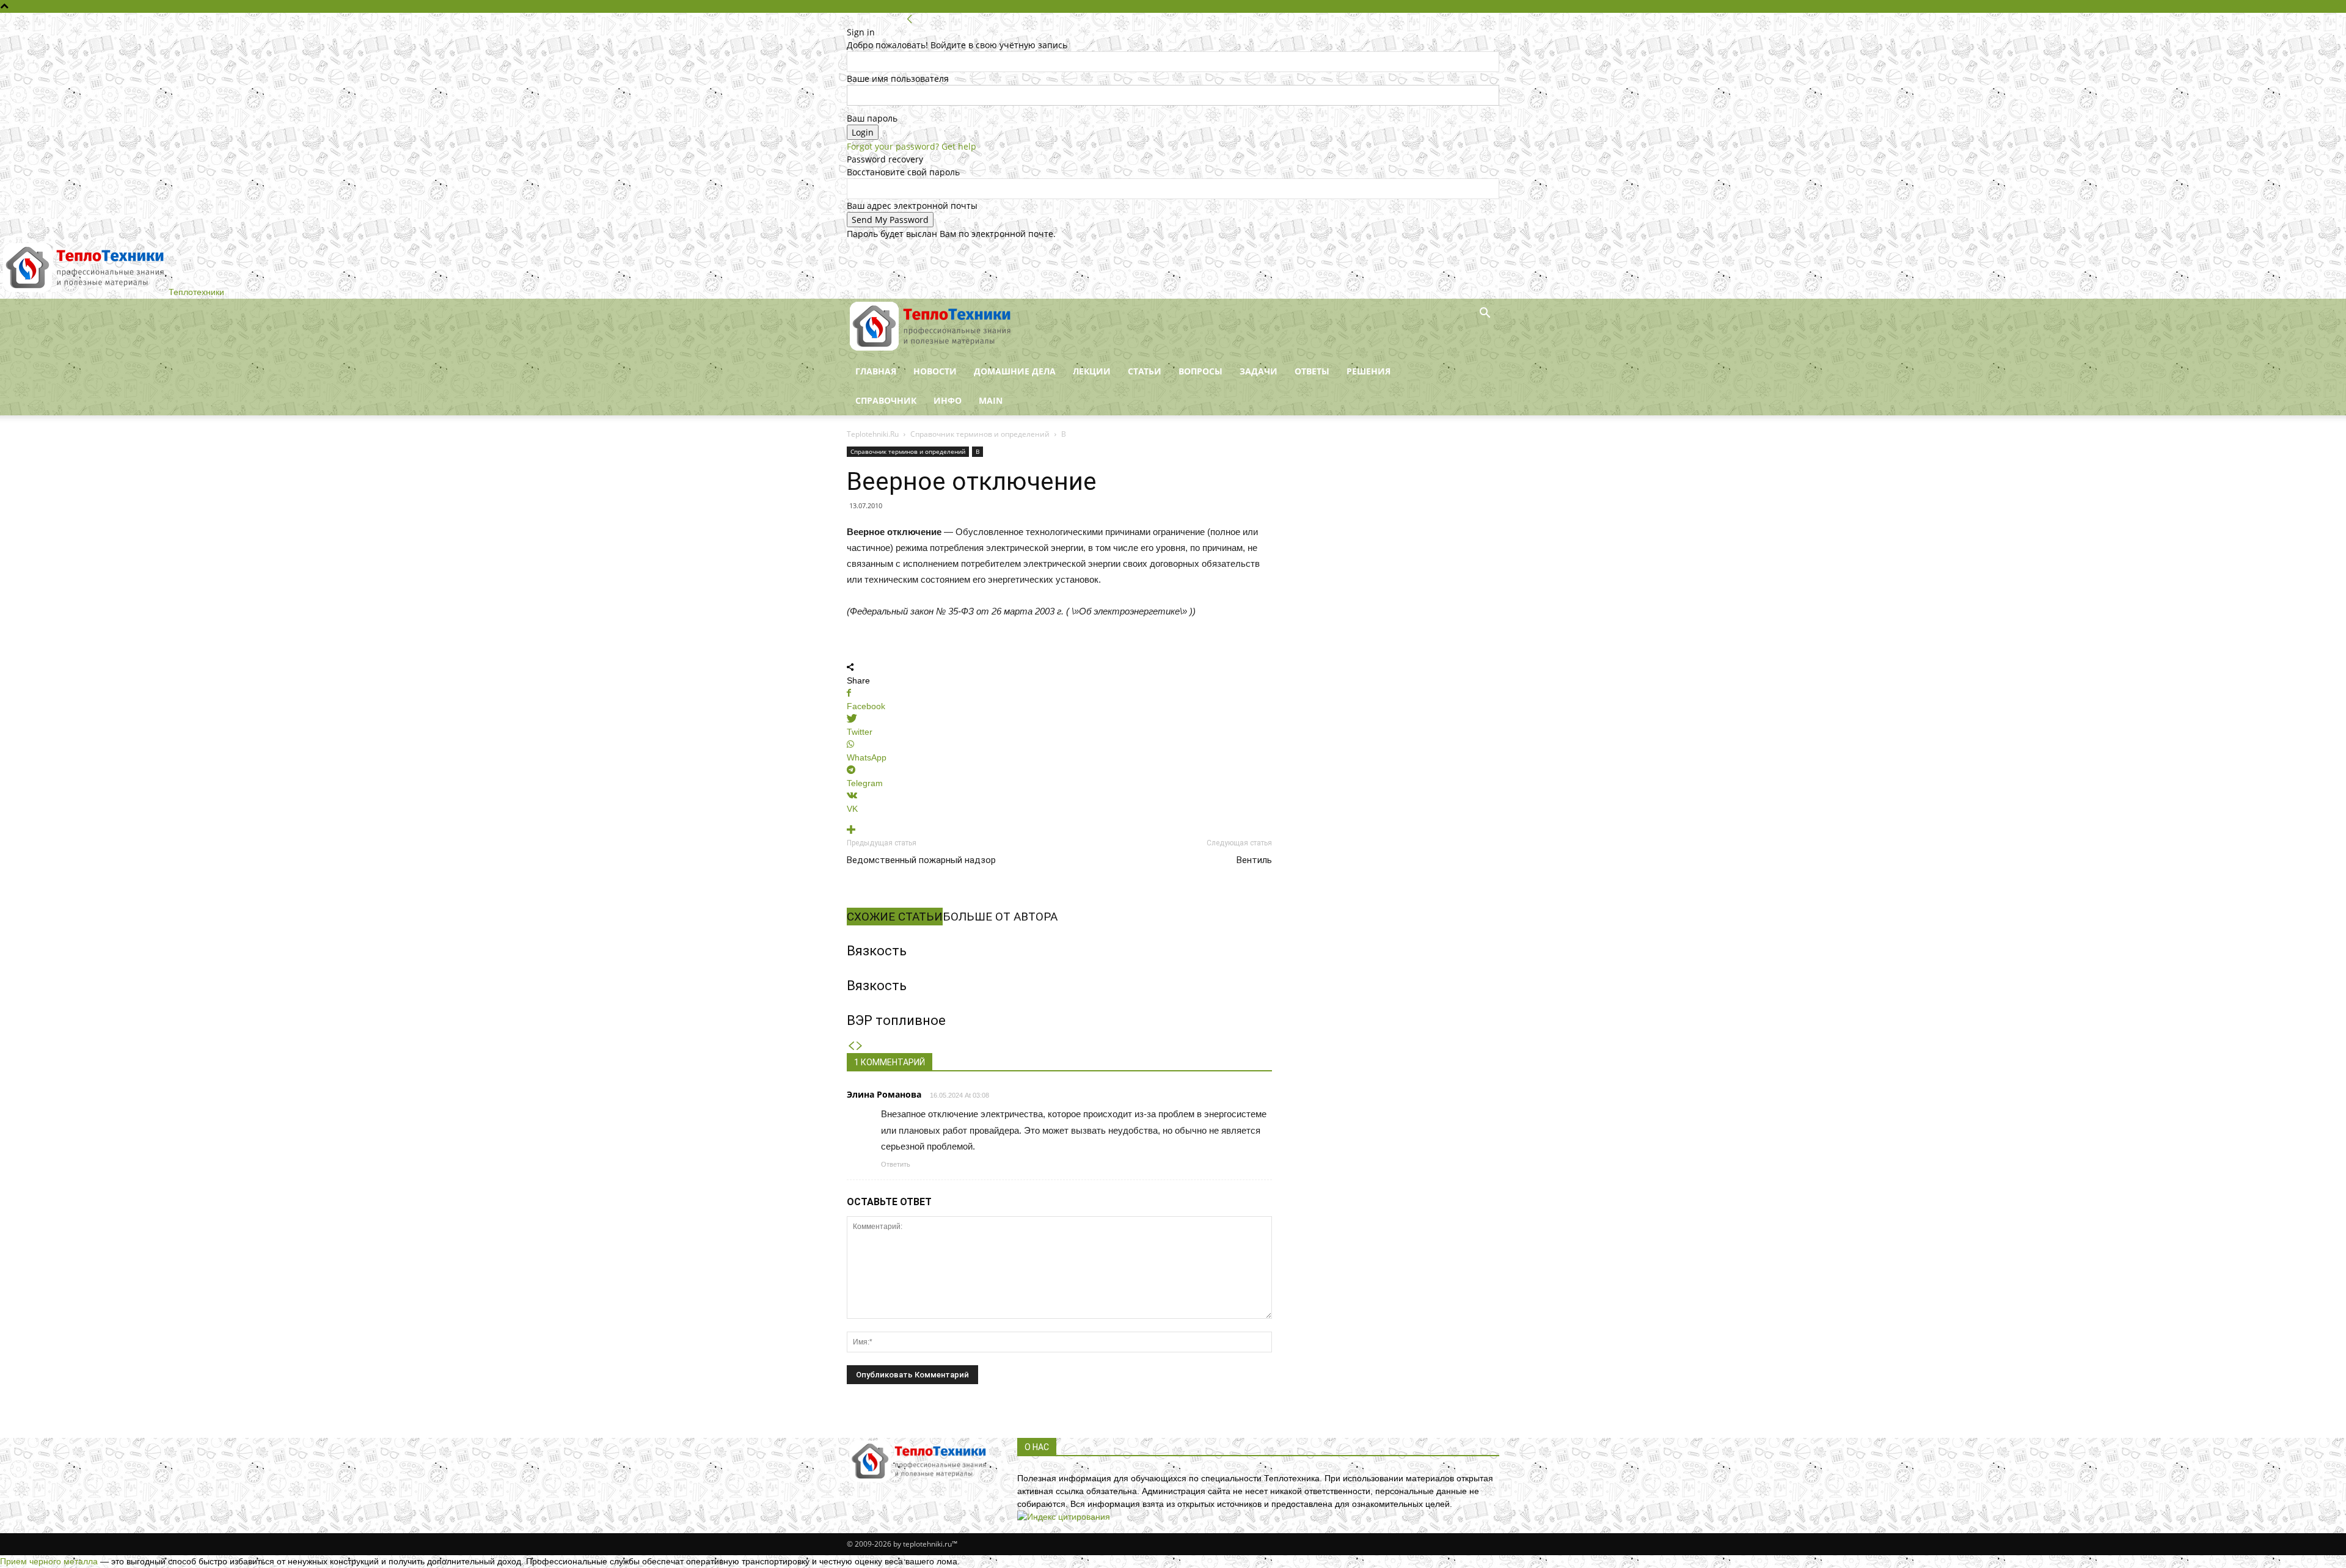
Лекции (1092, 371)
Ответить (896, 1164)
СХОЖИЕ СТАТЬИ (895, 917)
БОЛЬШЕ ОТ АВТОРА (1000, 917)
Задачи (1259, 371)
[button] (1485, 314)
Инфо (948, 400)
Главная (876, 371)
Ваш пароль (872, 118)
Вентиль (1254, 860)
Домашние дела (1015, 371)
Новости (935, 371)
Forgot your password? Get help (912, 146)
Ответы (1312, 371)
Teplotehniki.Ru (873, 434)
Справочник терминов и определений (980, 434)
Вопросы (1200, 371)
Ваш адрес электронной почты (912, 206)
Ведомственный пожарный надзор (921, 860)
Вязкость (877, 951)
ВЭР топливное (896, 1020)
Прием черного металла (49, 1561)
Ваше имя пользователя (898, 78)
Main (991, 400)
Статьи (1145, 371)
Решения (1368, 371)
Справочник (886, 400)
